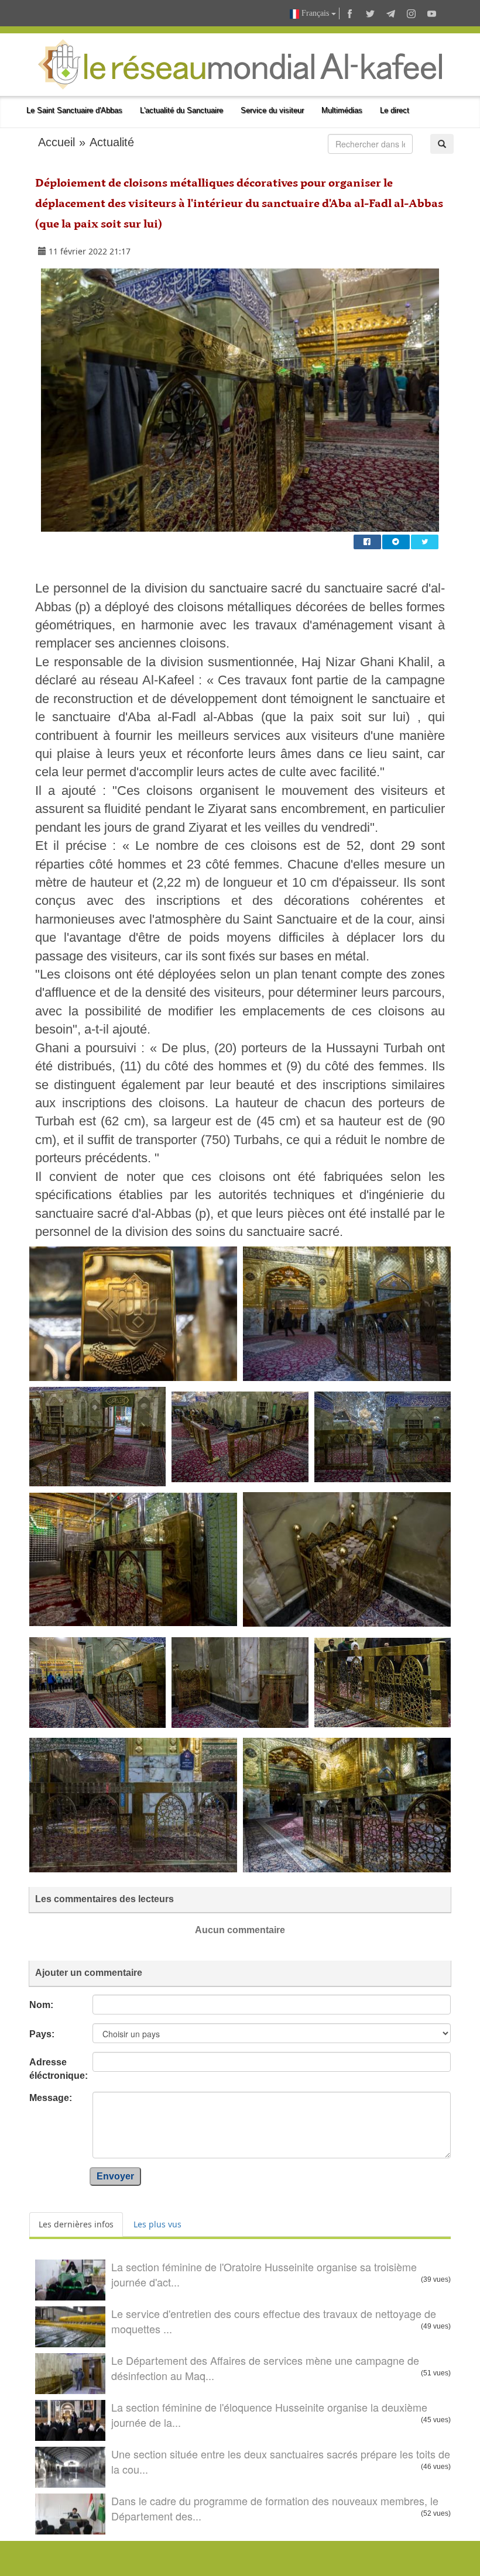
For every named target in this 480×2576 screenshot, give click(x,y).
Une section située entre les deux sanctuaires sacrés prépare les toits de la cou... (281, 2461)
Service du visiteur (272, 110)
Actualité (112, 142)
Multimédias (342, 110)
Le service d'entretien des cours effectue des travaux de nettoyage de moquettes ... (274, 2321)
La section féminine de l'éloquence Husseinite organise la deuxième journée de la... (269, 2415)
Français (315, 13)
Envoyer (115, 2176)
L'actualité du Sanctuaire (181, 110)
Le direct (395, 110)
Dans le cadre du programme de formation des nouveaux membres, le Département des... (275, 2508)
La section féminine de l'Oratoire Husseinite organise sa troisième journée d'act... (264, 2274)
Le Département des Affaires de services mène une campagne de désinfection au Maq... (265, 2368)
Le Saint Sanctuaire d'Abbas (74, 110)
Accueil (56, 142)
